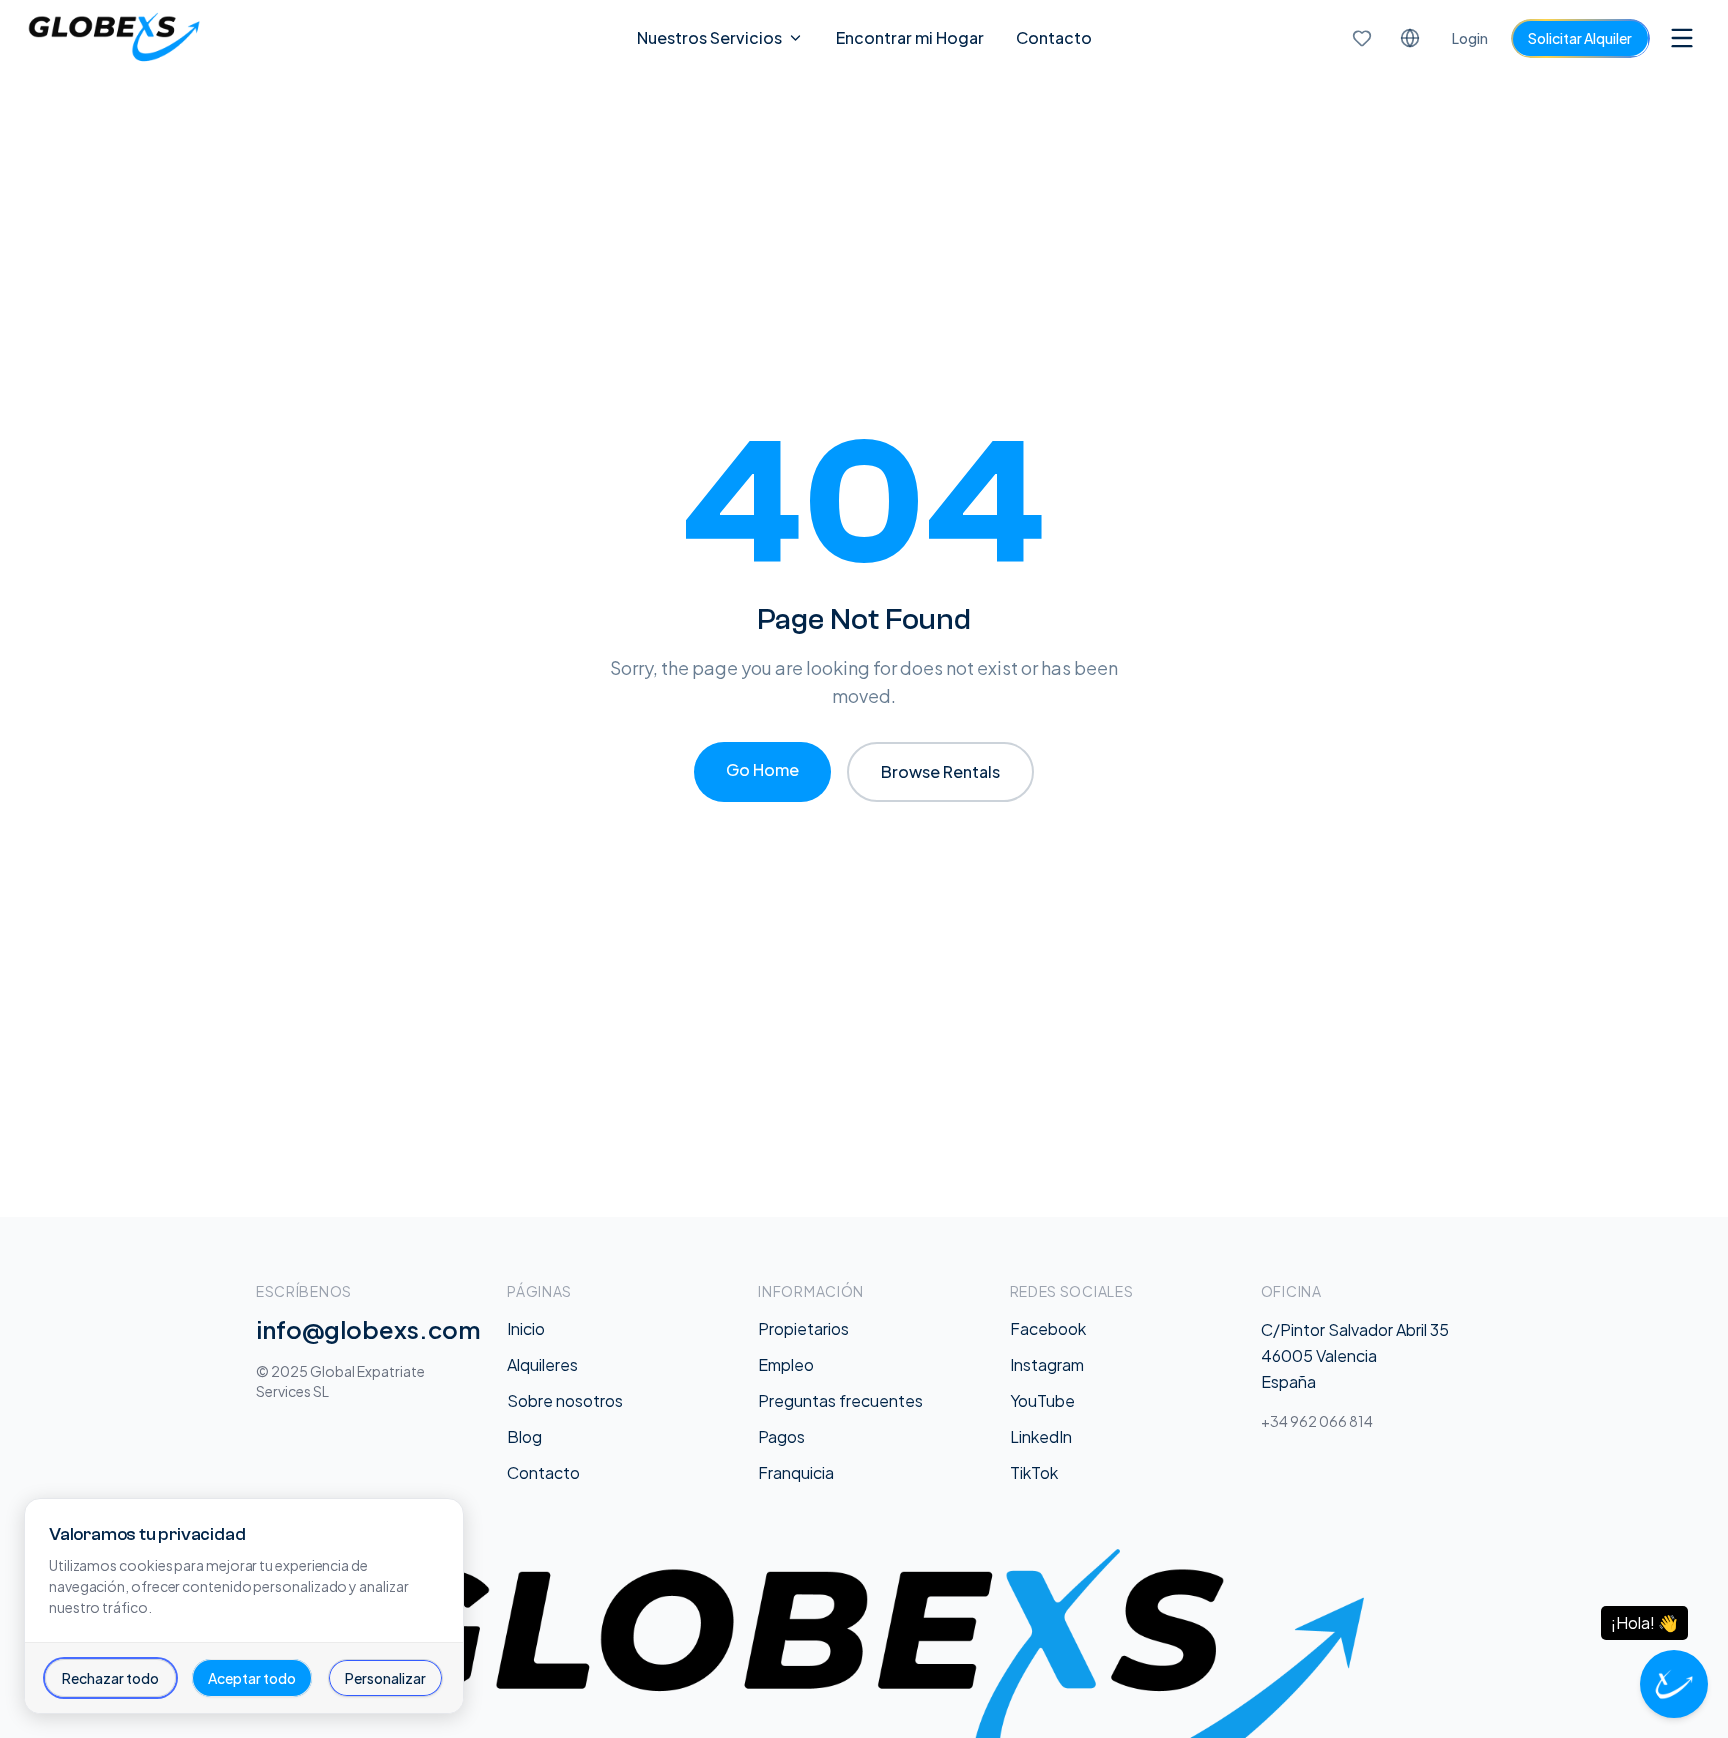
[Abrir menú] (1682, 38)
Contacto (1054, 37)
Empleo (786, 1364)
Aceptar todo (252, 1678)
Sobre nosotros (565, 1400)
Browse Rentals (940, 771)
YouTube (1042, 1400)
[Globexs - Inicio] (114, 38)
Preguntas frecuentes (840, 1400)
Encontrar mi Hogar (910, 37)
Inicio (526, 1328)
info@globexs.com (368, 1329)
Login (1470, 38)
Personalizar (385, 1678)
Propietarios (803, 1328)
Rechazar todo (110, 1678)
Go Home (762, 769)
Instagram (1047, 1364)
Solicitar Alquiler (1580, 38)
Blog (524, 1436)
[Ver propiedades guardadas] (1362, 38)
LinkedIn (1041, 1436)
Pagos (781, 1436)
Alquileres (542, 1364)
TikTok (1034, 1472)
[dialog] (244, 1606)
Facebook (1048, 1328)
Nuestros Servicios (709, 37)
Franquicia (796, 1472)
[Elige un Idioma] (1410, 38)
